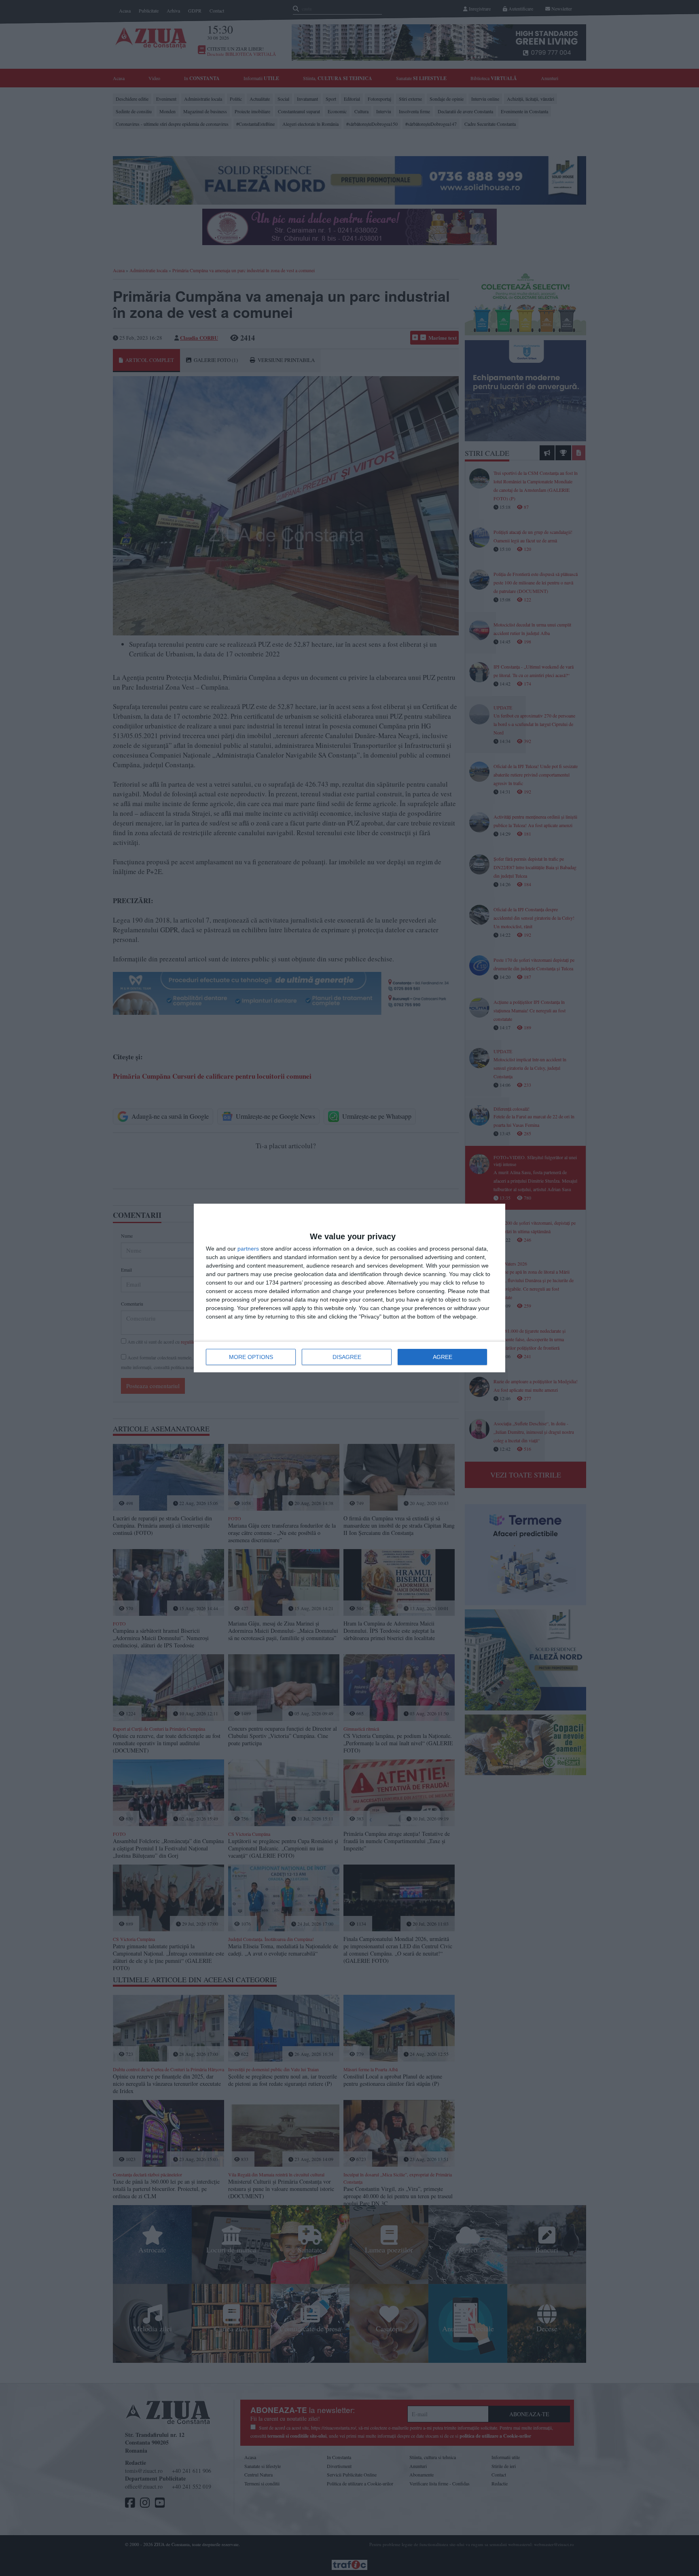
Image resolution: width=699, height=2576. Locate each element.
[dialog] (349, 1288)
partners (248, 1249)
